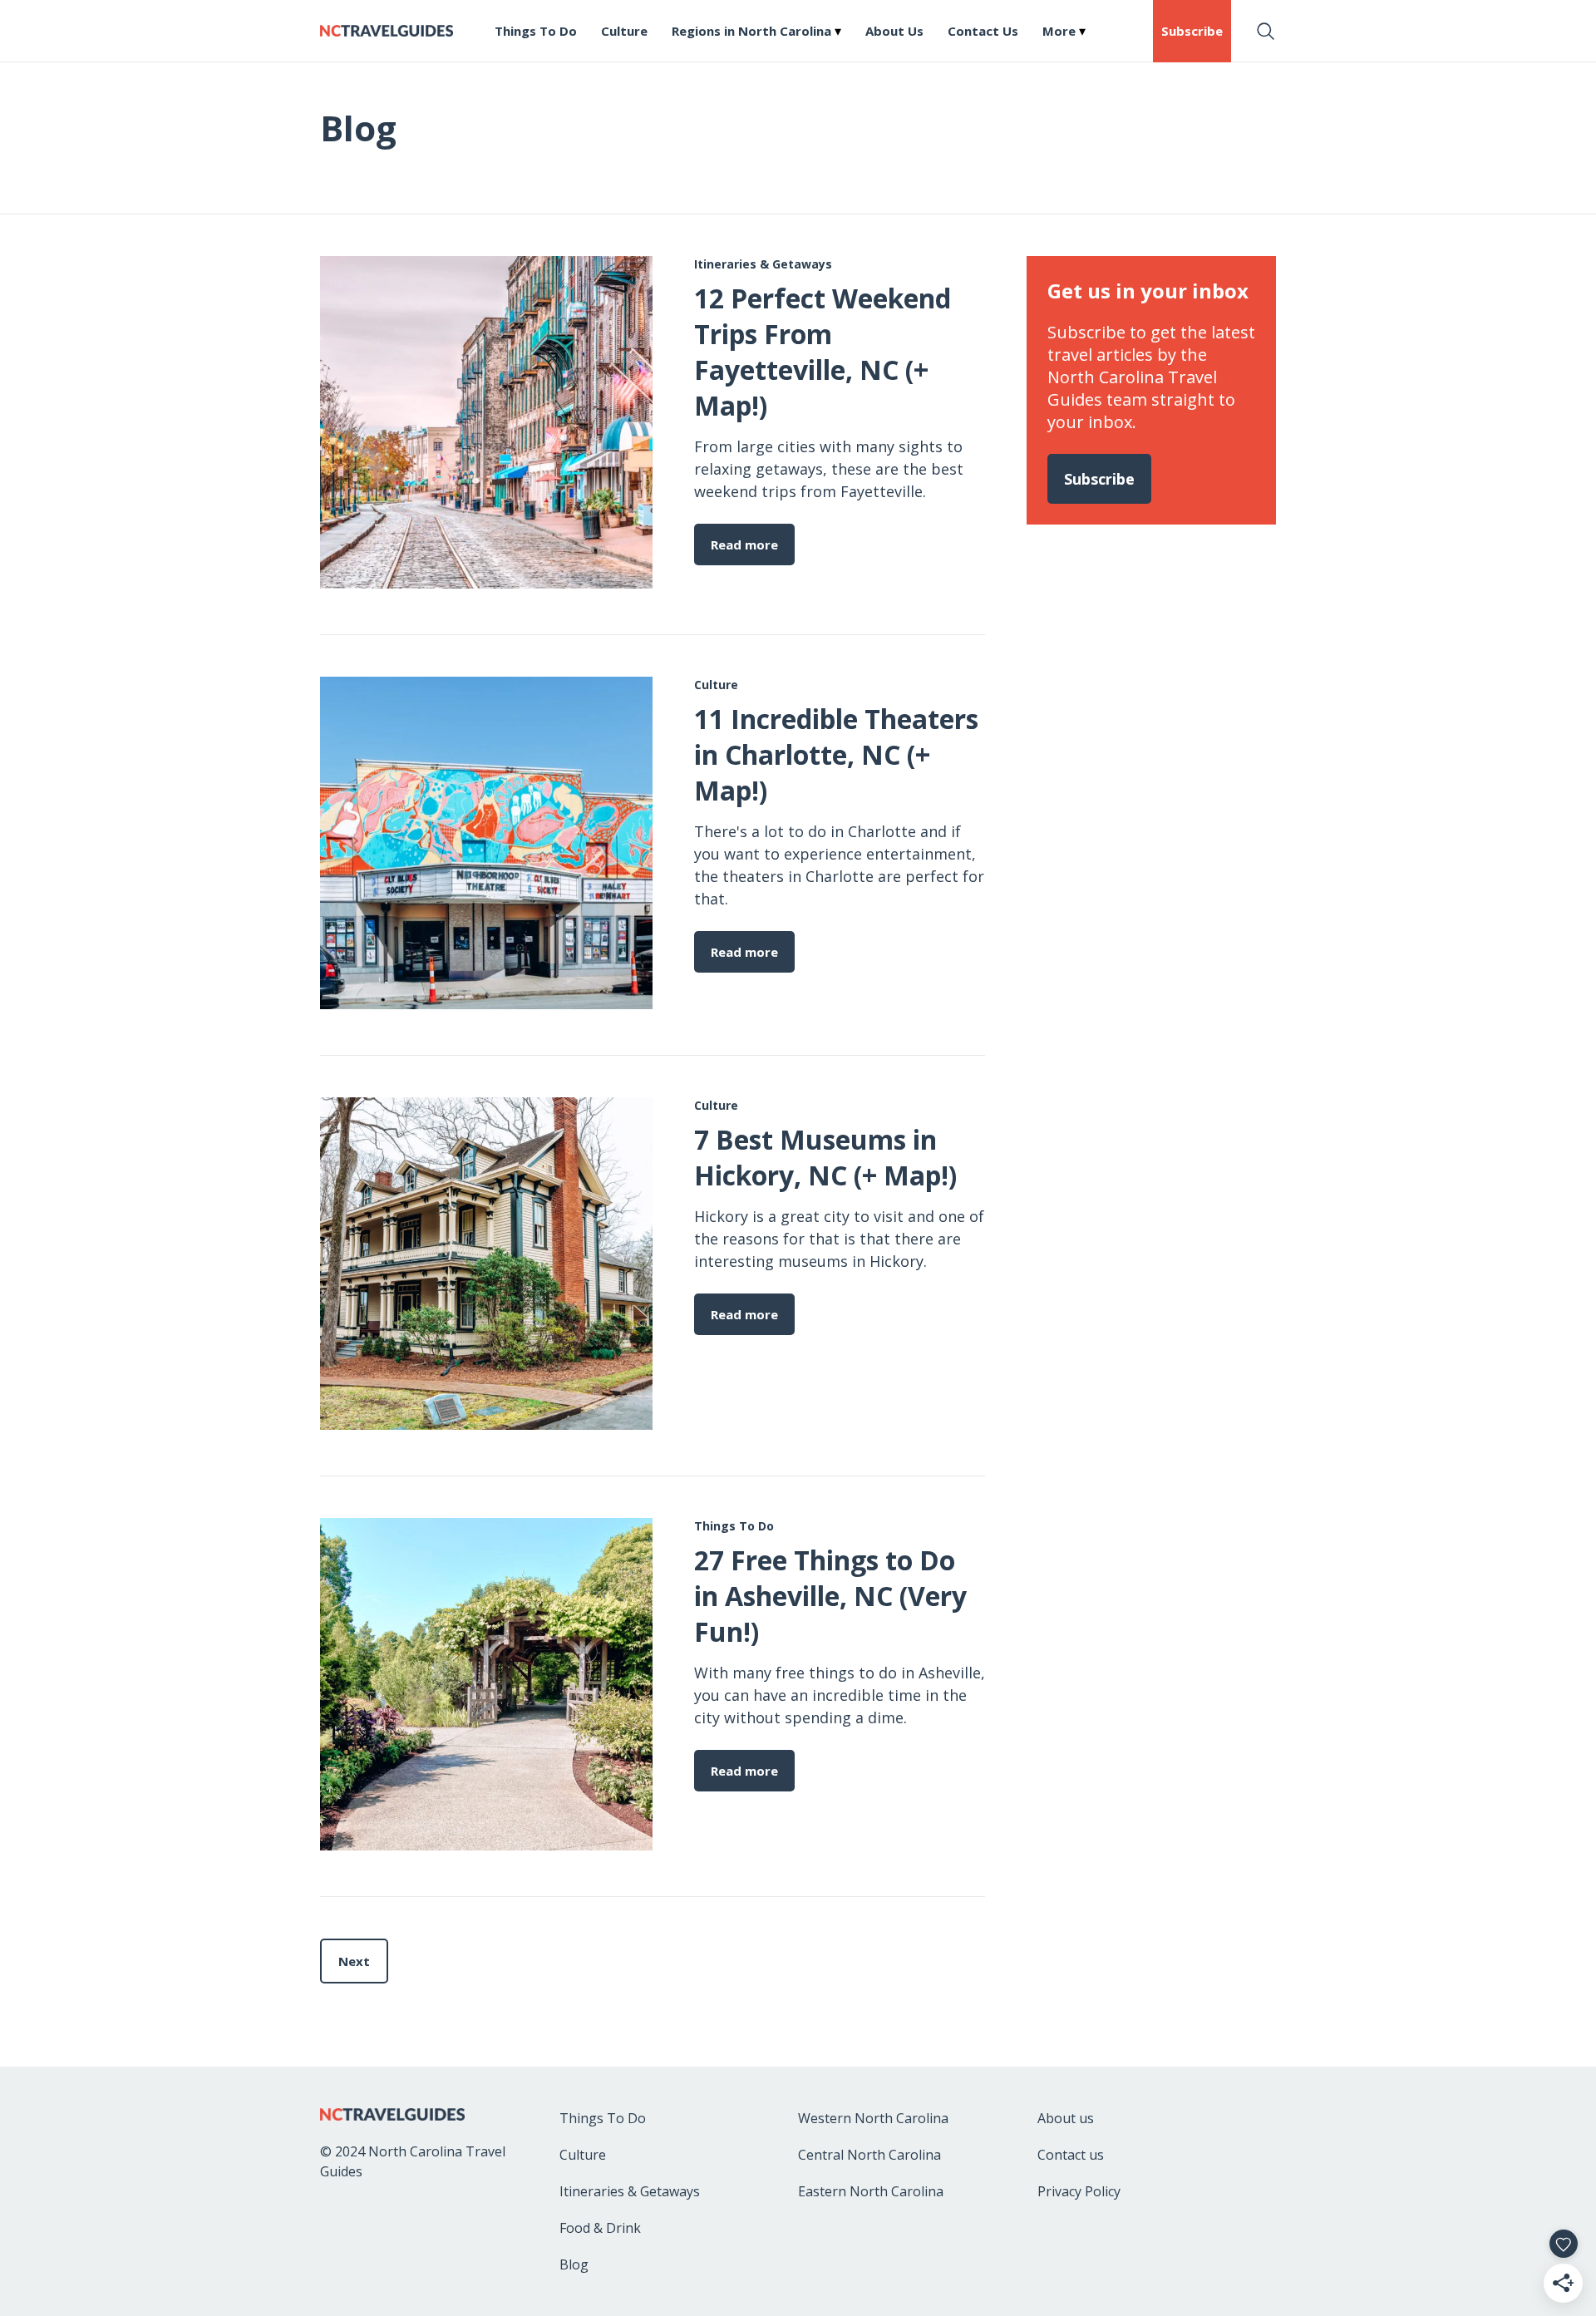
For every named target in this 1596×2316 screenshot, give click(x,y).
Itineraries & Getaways (630, 2191)
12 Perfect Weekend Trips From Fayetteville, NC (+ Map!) (823, 352)
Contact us (1071, 2155)
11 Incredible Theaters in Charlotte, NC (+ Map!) (836, 754)
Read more (744, 545)
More (1059, 31)
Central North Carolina (869, 2155)
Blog (574, 2264)
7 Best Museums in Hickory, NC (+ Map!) (825, 1157)
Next (354, 1961)
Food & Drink (600, 2228)
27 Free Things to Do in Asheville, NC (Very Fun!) (830, 1596)
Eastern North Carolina (871, 2191)
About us (1066, 2118)
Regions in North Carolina (751, 31)
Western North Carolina (873, 2118)
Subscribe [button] (1192, 31)
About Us (894, 31)
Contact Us (983, 31)
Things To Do (536, 31)
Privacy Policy (1079, 2191)
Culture (624, 31)
